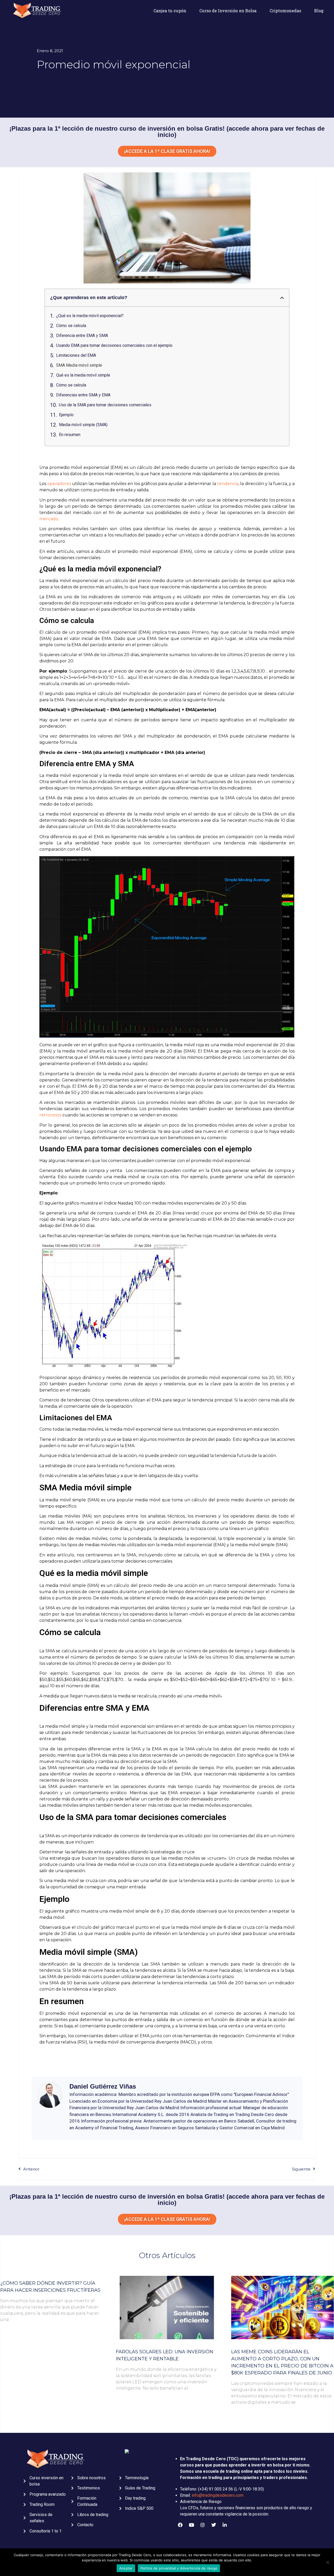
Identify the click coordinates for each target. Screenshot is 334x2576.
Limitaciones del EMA (76, 355)
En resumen (70, 435)
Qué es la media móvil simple (83, 375)
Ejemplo (66, 415)
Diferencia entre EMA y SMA (82, 335)
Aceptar (126, 2568)
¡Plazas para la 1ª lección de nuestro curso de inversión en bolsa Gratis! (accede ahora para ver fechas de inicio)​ (167, 2200)
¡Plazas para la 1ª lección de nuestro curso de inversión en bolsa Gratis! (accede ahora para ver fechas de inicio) (167, 132)
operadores (59, 484)
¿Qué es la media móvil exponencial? (90, 316)
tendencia (228, 484)
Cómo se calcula (71, 326)
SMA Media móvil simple (79, 365)
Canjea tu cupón (170, 11)
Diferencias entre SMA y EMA (83, 395)
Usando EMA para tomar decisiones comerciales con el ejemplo (114, 345)
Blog (319, 11)
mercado (49, 519)
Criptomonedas (285, 11)
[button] (282, 298)
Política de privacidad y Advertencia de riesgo (179, 2568)
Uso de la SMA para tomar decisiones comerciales (105, 405)
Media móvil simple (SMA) (83, 425)
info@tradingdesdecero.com (218, 2495)
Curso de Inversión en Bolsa (228, 11)
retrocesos (50, 1115)
